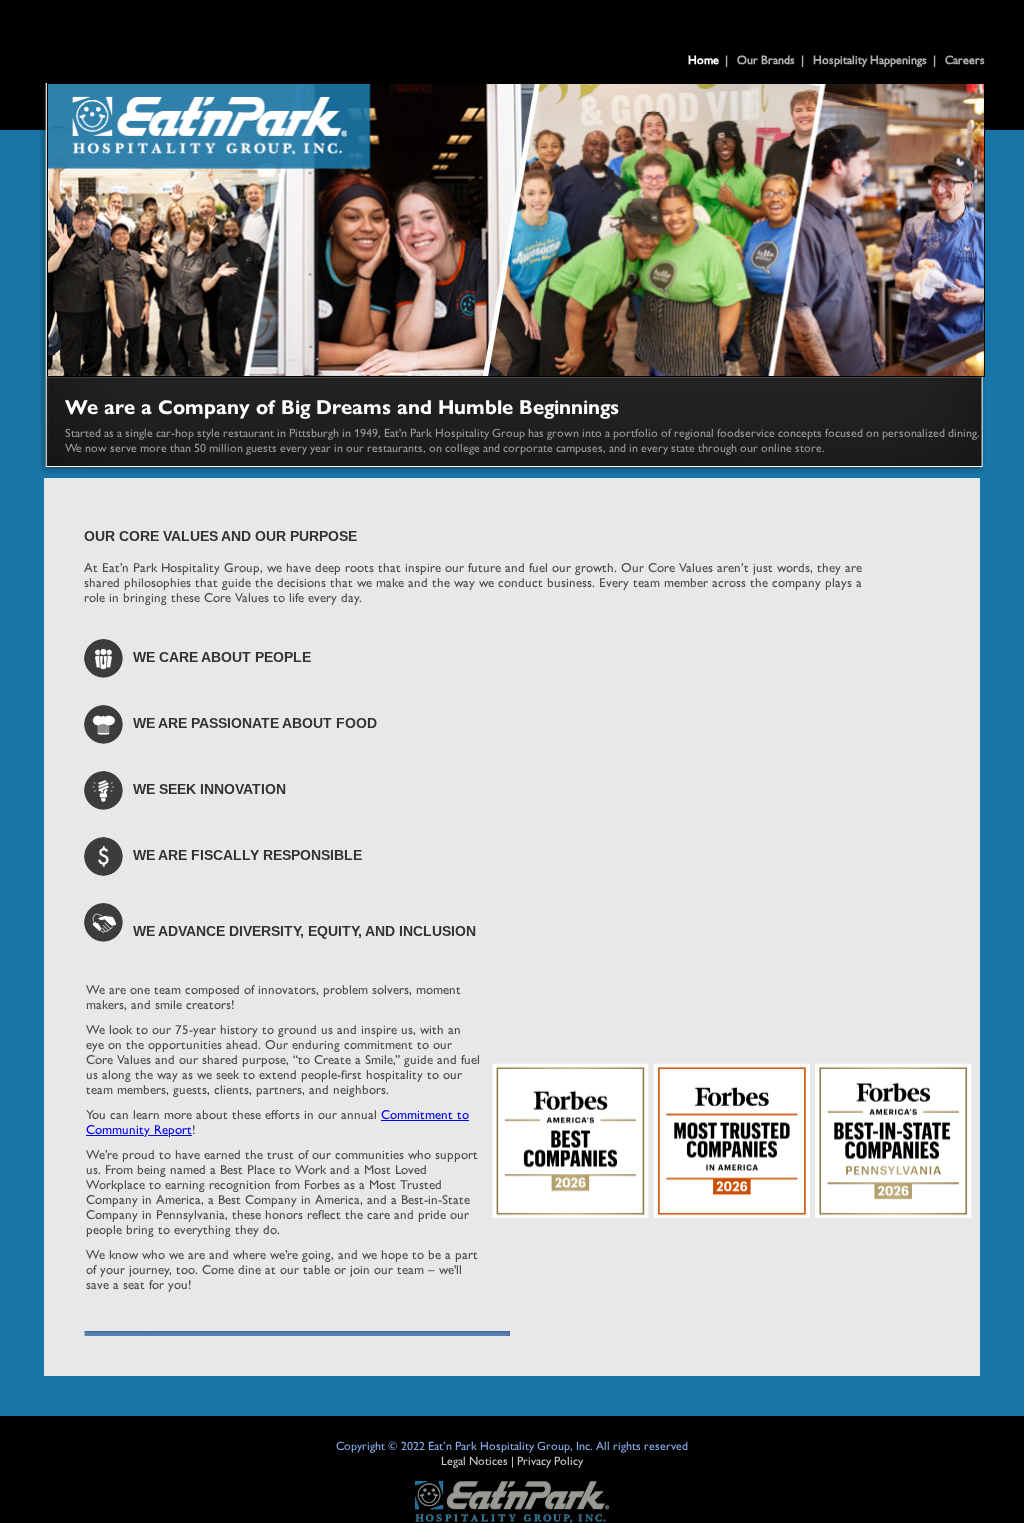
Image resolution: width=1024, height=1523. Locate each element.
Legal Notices (474, 1460)
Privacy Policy (550, 1460)
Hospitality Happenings (870, 59)
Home (703, 59)
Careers (965, 59)
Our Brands (766, 59)
